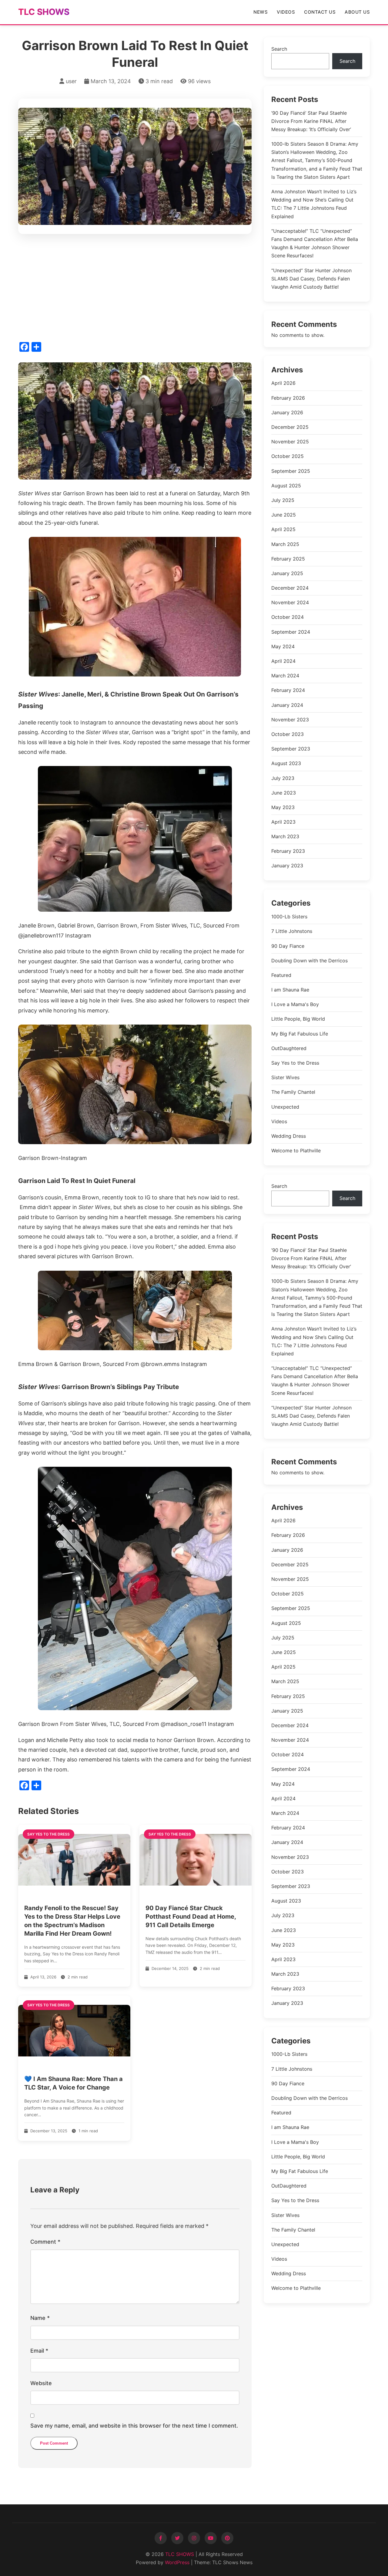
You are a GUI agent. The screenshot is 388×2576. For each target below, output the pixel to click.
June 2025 (284, 515)
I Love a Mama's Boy (295, 1005)
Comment (45, 2242)
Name (40, 2318)
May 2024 (283, 646)
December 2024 (290, 588)
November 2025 (290, 442)
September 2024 (291, 632)
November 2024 (290, 602)
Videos (286, 12)
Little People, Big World (298, 1019)
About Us (357, 12)
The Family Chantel (293, 1092)
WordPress (177, 2562)
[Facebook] (161, 2538)
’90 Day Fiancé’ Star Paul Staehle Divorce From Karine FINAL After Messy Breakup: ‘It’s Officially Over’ (311, 121)
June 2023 (284, 793)
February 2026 (288, 398)
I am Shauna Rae (290, 990)
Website (41, 2383)
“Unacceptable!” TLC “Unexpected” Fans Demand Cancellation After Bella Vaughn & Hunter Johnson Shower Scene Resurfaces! (315, 243)
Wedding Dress (289, 1136)
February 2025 (288, 559)
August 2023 (286, 763)
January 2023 (287, 866)
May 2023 (283, 807)
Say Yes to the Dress (295, 1063)
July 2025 (283, 500)
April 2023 (283, 822)
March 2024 (285, 676)
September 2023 (291, 749)
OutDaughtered (289, 1048)
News (261, 12)
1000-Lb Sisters (289, 917)
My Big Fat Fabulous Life (300, 1034)
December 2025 (290, 427)
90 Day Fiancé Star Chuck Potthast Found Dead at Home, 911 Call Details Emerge (191, 1917)
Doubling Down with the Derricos (309, 961)
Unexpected (285, 1107)
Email (39, 2351)
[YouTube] (211, 2538)
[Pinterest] (227, 2538)
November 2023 (290, 720)
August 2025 (286, 486)
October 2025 (288, 456)
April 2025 (283, 529)
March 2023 (285, 836)
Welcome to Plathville (296, 1151)
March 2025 (285, 544)
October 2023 (288, 734)
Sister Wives (285, 1078)
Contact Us (320, 12)
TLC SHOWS (44, 12)
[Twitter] (177, 2538)
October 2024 (288, 617)
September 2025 (291, 471)
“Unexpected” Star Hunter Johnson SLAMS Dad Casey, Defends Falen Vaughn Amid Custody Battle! (311, 279)
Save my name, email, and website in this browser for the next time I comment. (134, 2426)
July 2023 (283, 778)
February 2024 (288, 690)
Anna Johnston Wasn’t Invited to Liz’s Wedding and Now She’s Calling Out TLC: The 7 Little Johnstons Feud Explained (314, 204)
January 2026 (287, 412)
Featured (281, 975)
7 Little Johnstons (292, 931)
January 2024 (287, 705)
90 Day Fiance (288, 946)
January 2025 (287, 573)
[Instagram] (194, 2538)
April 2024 (283, 661)
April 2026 (283, 383)
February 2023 (288, 851)
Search (279, 49)
